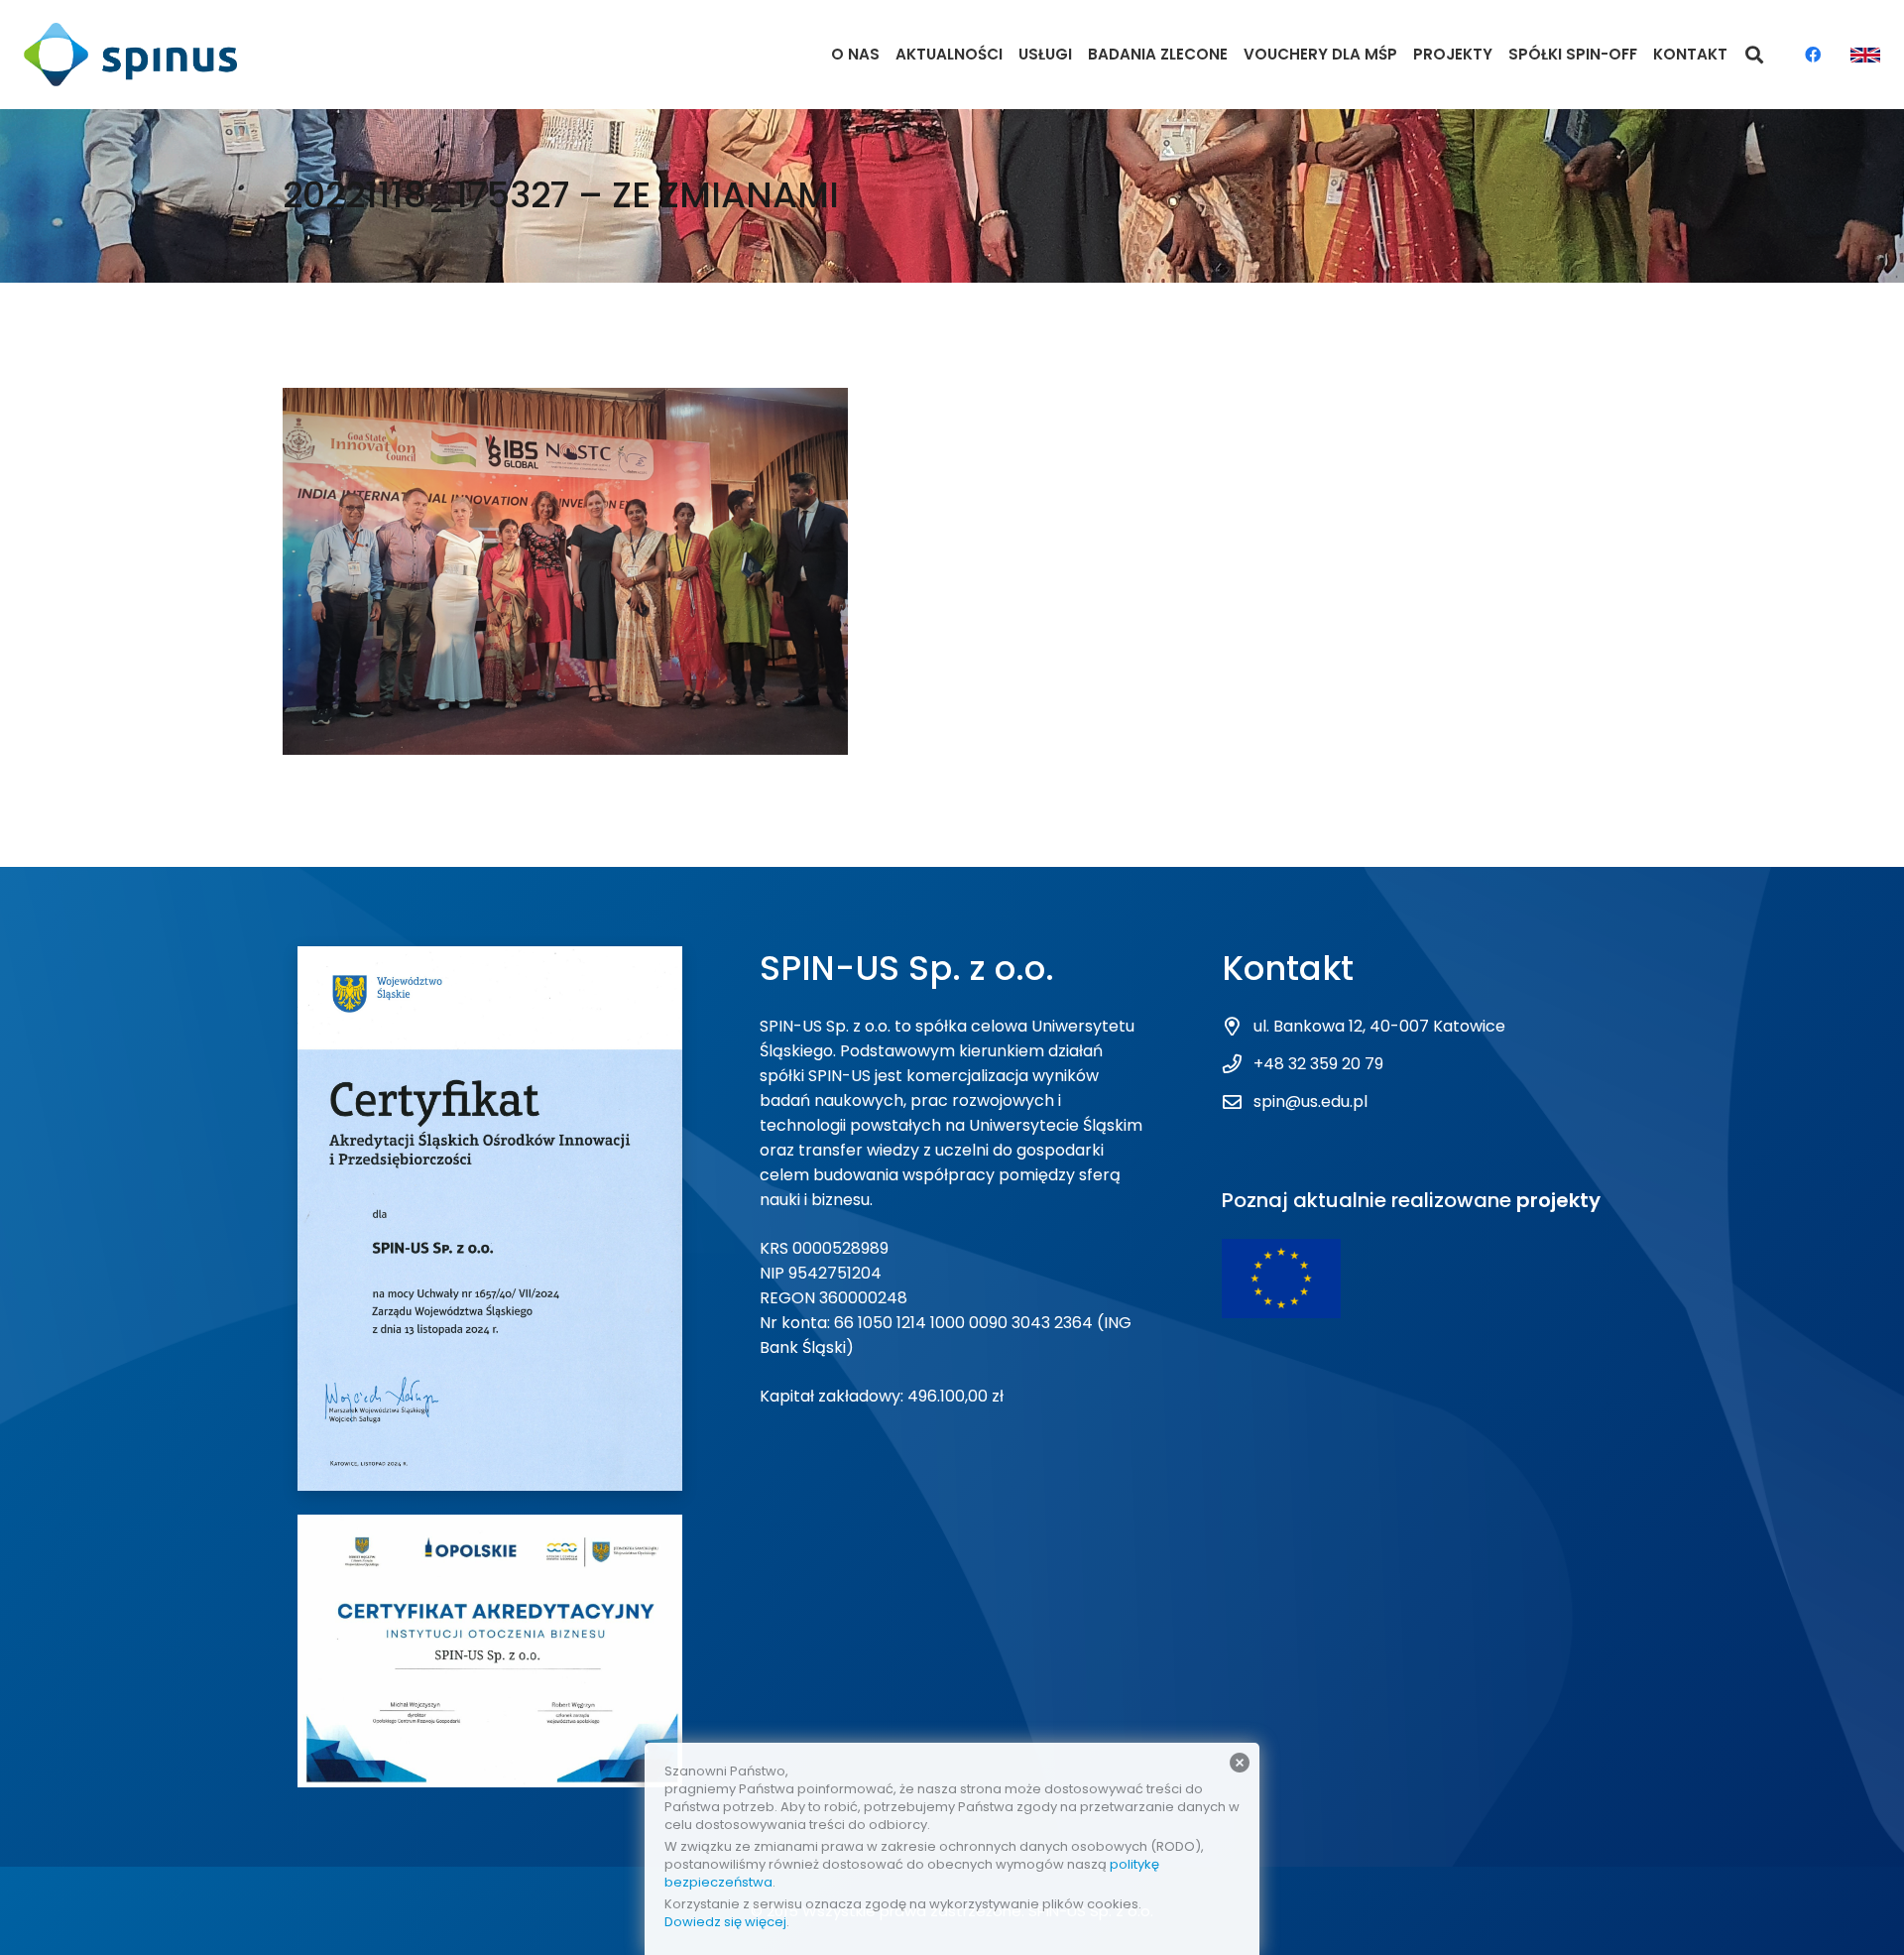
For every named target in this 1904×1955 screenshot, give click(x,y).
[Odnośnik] (130, 55)
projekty (1558, 1200)
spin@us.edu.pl (1310, 1101)
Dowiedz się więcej (725, 1922)
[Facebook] (1813, 55)
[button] (1755, 55)
